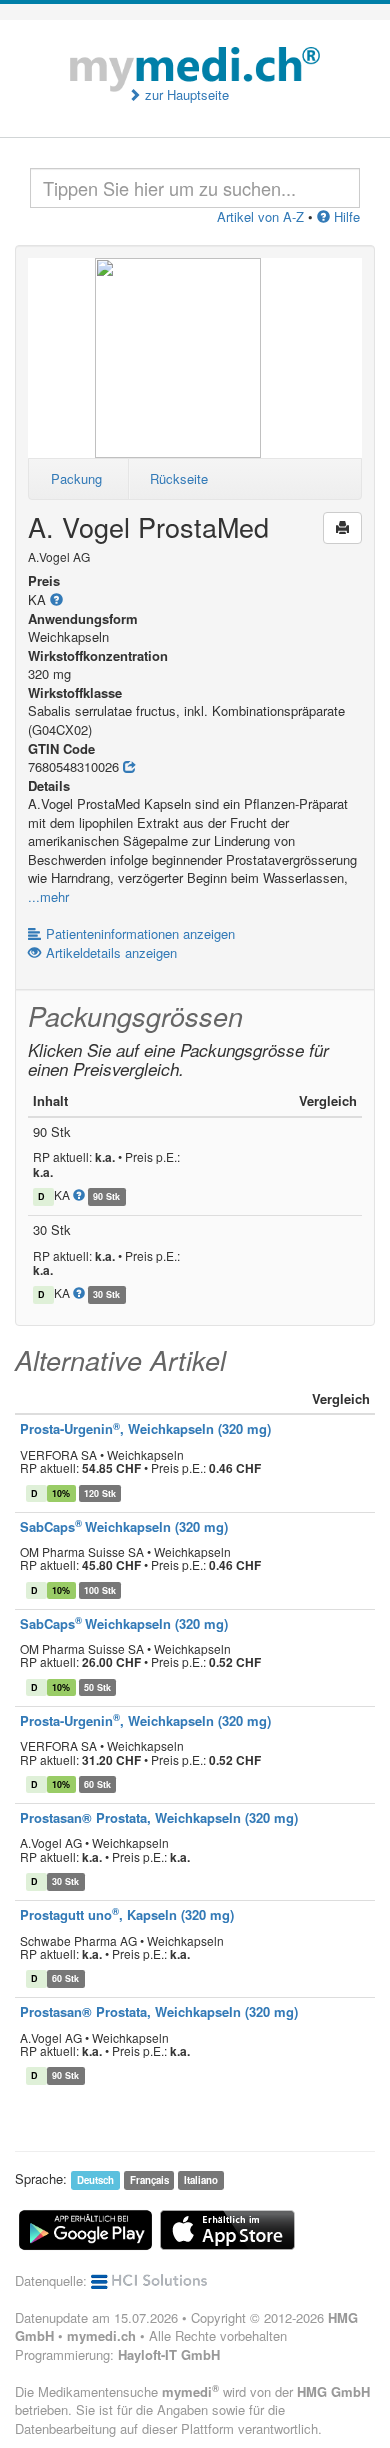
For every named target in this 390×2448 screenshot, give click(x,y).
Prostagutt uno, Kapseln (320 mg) (127, 1914)
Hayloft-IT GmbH (169, 2354)
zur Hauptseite (185, 95)
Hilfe (345, 216)
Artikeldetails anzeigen (111, 952)
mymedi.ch (101, 2335)
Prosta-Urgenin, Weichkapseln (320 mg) (145, 1428)
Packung (76, 478)
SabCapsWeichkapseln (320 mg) (124, 1526)
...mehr (48, 896)
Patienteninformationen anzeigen (140, 933)
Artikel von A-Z (260, 216)
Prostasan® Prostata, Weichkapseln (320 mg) (159, 1817)
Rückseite (179, 478)
